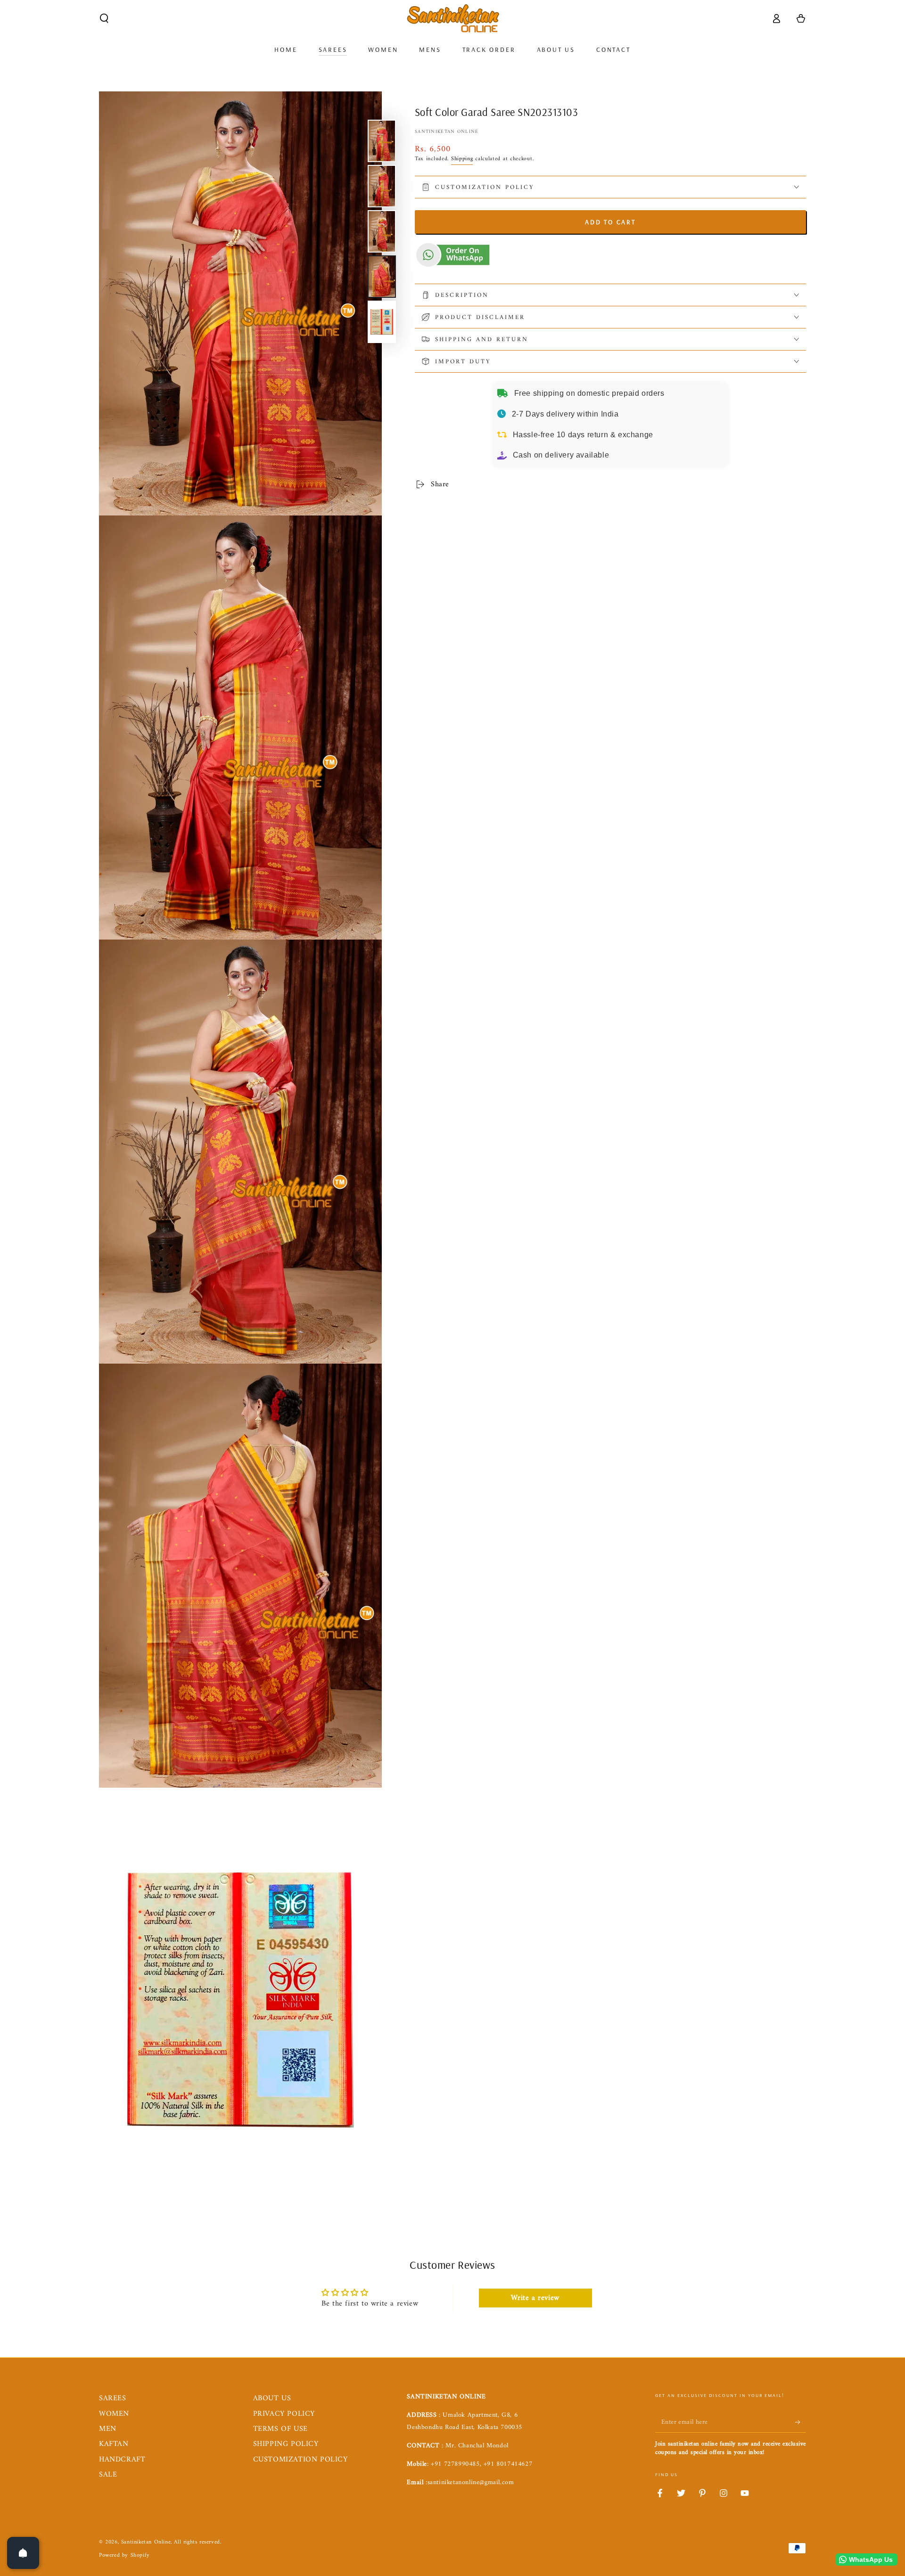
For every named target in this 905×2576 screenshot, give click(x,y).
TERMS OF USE (280, 2429)
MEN (108, 2429)
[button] (104, 18)
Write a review (535, 2298)
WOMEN (114, 2414)
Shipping (462, 159)
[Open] (23, 2553)
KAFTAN (114, 2444)
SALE (108, 2475)
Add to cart (610, 222)
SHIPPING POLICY (286, 2444)
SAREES (113, 2398)
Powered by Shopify (124, 2556)
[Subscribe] (801, 2422)
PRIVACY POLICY (284, 2414)
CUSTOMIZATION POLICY (300, 2460)
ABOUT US (272, 2398)
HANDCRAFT (122, 2460)
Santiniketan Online (447, 132)
